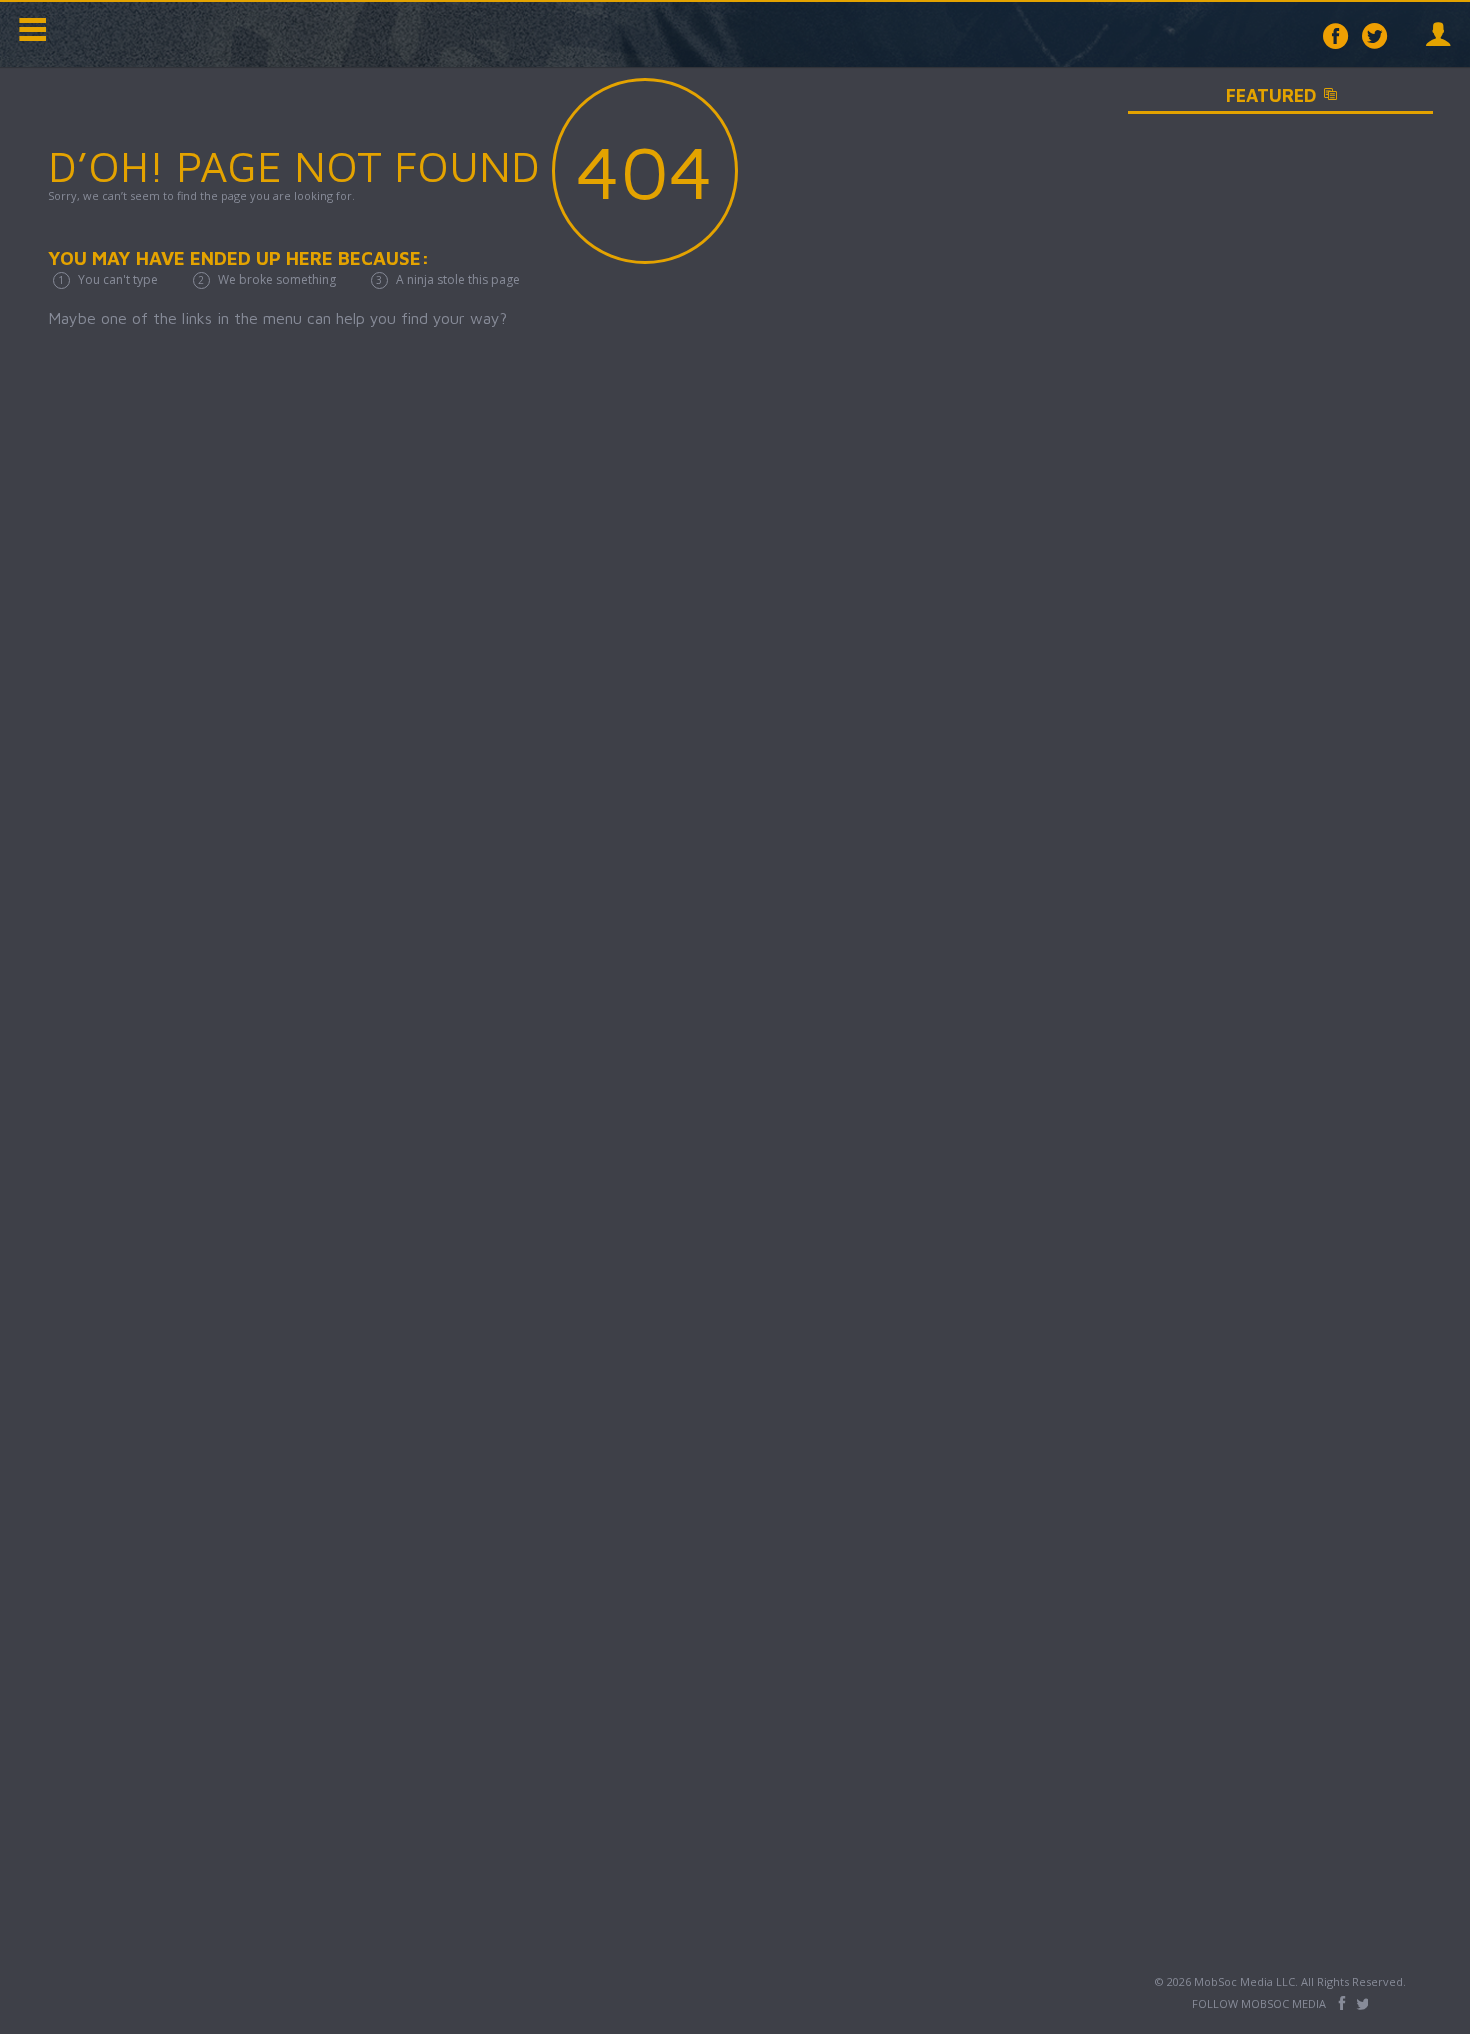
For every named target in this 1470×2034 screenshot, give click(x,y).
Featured (1324, 95)
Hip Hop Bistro (150, 34)
